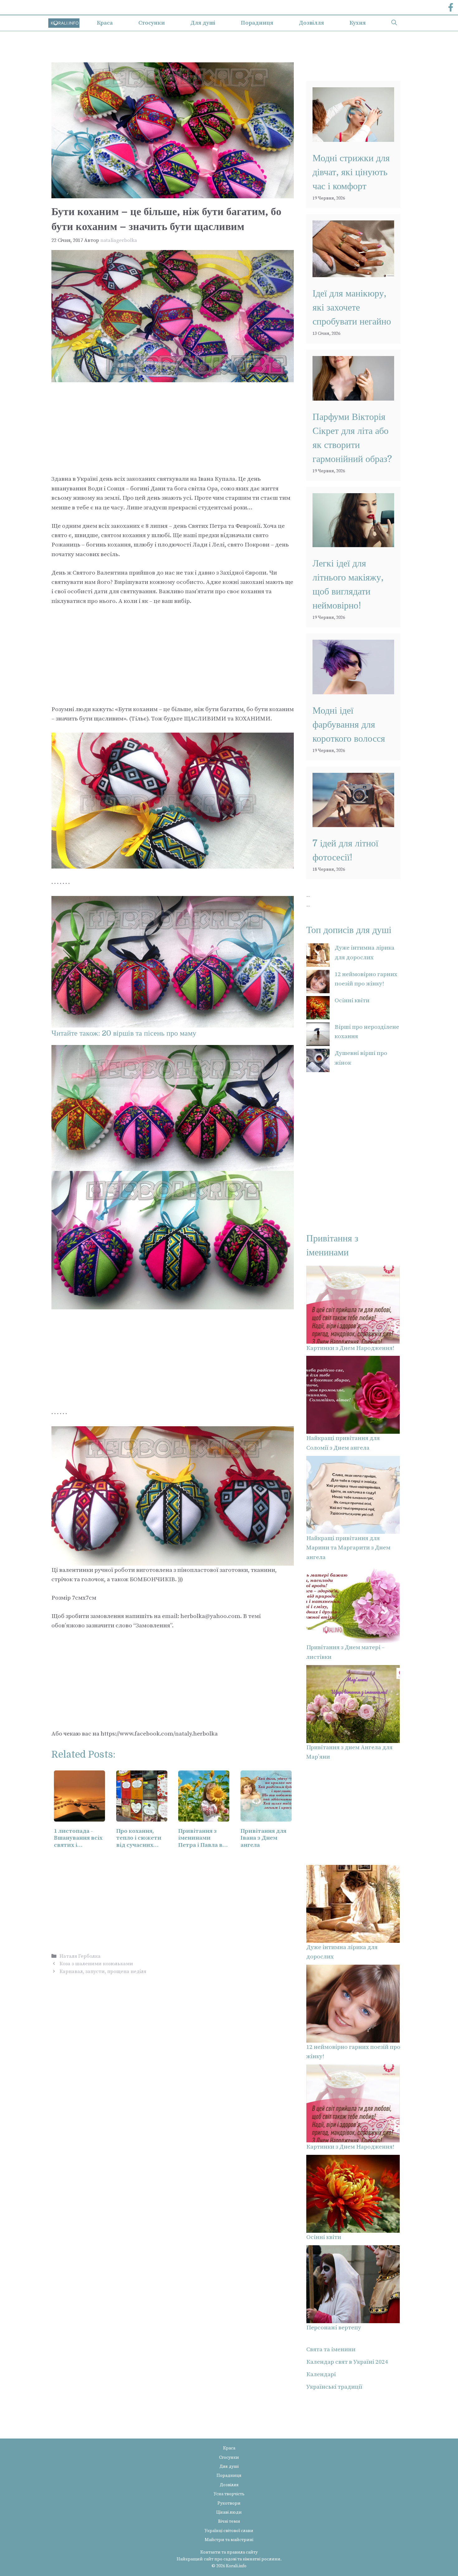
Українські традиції (334, 2387)
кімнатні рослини (262, 2559)
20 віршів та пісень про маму (149, 1033)
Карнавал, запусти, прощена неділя (103, 1972)
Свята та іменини (331, 2350)
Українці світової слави (229, 2531)
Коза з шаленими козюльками (96, 1964)
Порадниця (257, 23)
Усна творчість (229, 2494)
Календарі (321, 2374)
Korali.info (236, 2566)
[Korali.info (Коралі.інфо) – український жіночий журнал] (64, 23)
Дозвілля (311, 23)
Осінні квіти (352, 1001)
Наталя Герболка (80, 1956)
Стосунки (152, 23)
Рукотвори (229, 2503)
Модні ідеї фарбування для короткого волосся (349, 725)
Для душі (203, 23)
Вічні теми (229, 2521)
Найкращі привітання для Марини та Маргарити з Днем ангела (348, 1548)
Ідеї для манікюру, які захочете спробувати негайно (352, 307)
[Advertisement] (173, 428)
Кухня (358, 23)
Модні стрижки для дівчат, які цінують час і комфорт (351, 172)
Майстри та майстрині (229, 2540)
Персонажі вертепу (334, 2328)
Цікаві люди (229, 2512)
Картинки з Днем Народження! (350, 1348)
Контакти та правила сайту (229, 2552)
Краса (105, 23)
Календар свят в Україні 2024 (347, 2362)
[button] (394, 23)
